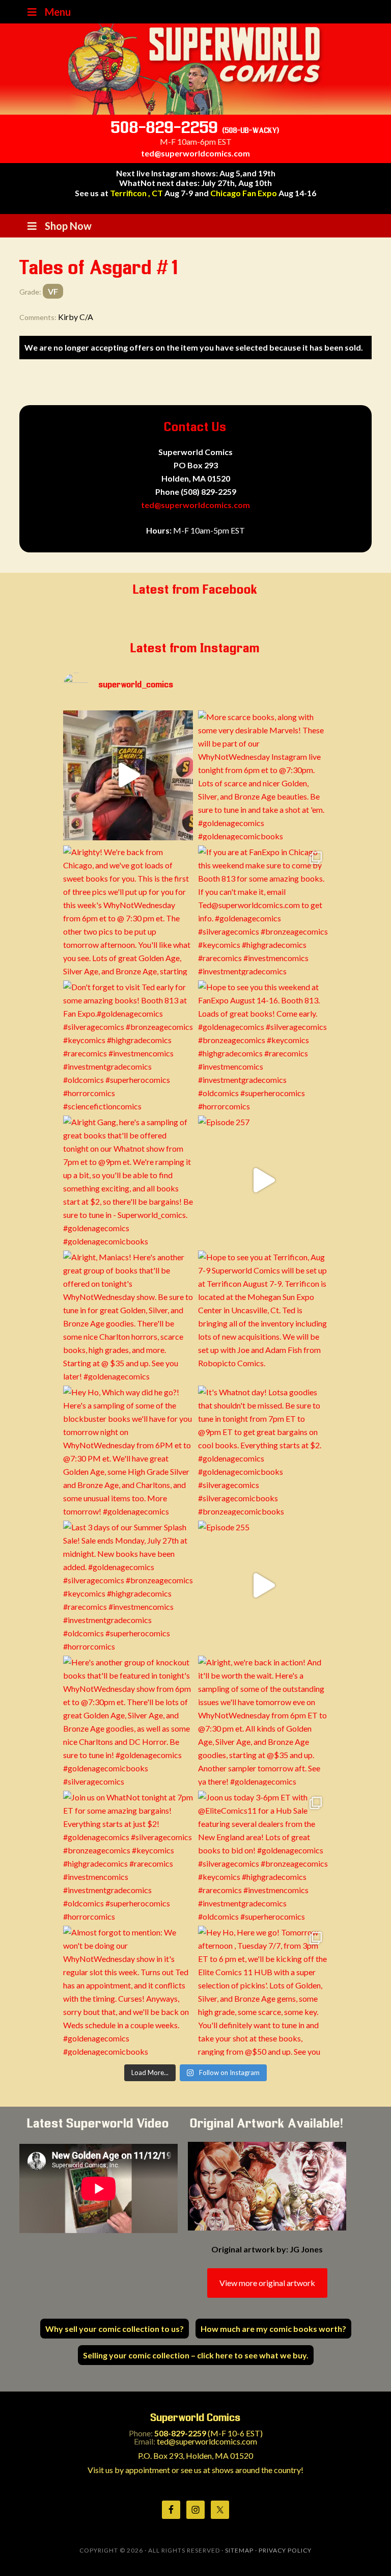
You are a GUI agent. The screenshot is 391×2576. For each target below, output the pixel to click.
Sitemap (239, 2550)
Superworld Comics (195, 69)
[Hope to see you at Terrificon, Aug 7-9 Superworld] (263, 1316)
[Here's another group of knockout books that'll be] (128, 1721)
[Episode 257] (263, 1180)
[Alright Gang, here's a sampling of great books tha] (128, 1180)
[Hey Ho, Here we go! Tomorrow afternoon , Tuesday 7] (263, 1991)
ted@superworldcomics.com (195, 153)
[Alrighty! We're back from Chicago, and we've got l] (128, 910)
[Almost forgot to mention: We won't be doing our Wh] (128, 1991)
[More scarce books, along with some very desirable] (263, 775)
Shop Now (68, 226)
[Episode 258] (128, 775)
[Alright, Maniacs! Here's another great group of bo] (128, 1316)
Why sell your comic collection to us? (115, 2329)
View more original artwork (267, 2283)
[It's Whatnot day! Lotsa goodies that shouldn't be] (263, 1451)
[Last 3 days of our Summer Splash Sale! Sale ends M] (128, 1586)
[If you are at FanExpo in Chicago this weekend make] (263, 910)
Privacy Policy (285, 2550)
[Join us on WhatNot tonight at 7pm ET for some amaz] (128, 1856)
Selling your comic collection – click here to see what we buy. (196, 2355)
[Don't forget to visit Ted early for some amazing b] (128, 1045)
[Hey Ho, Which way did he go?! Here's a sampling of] (128, 1451)
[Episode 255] (263, 1586)
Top (367, 2552)
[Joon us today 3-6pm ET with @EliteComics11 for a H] (263, 1856)
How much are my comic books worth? (273, 2329)
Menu (58, 12)
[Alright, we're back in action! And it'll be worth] (263, 1721)
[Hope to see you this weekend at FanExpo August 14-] (263, 1045)
